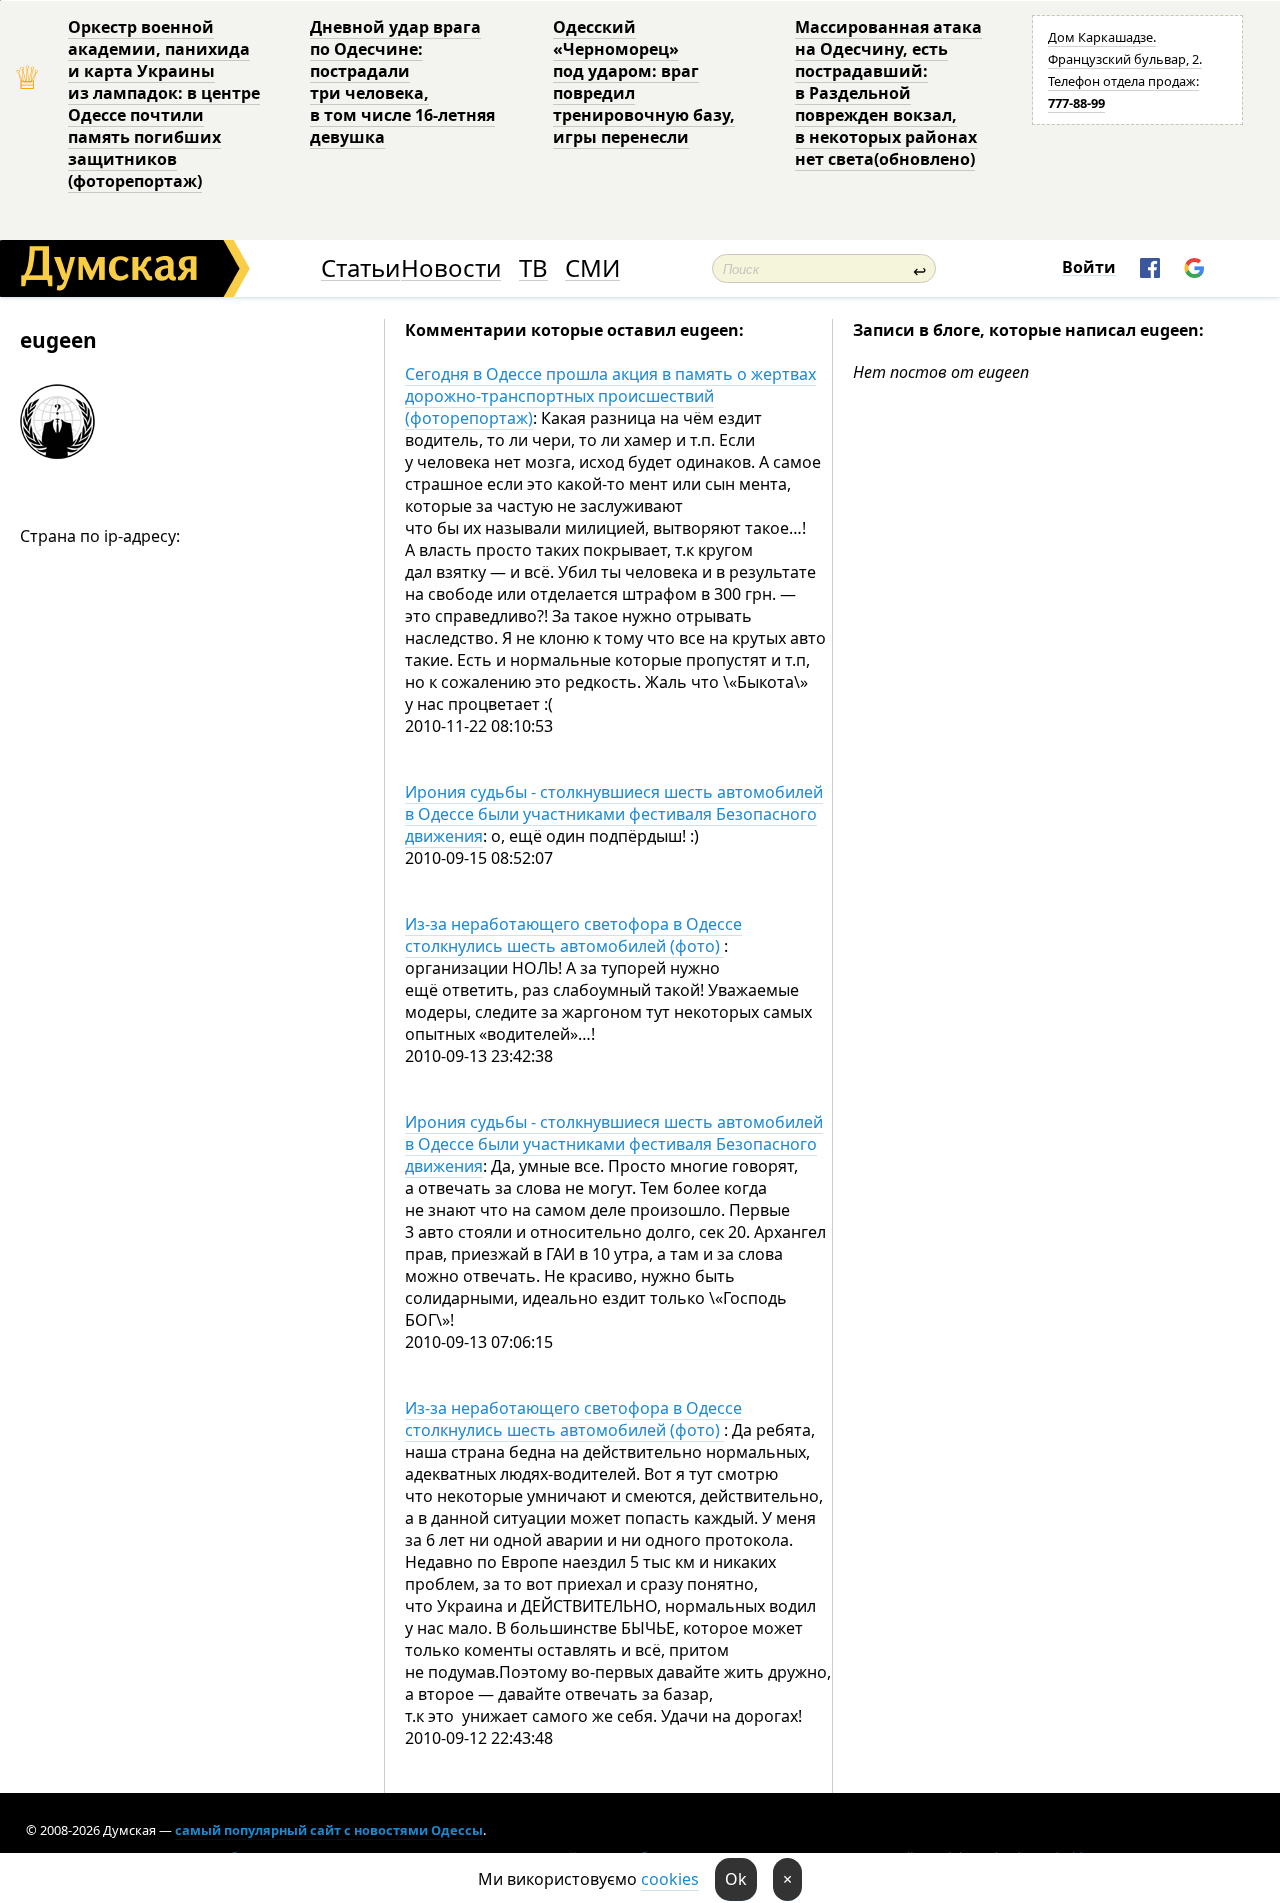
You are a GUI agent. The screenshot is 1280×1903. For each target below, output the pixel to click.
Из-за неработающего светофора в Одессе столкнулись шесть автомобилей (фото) (573, 935)
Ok (736, 1879)
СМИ (592, 268)
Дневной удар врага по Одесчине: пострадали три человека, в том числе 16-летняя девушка (402, 82)
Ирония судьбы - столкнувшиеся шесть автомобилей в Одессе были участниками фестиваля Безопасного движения (614, 814)
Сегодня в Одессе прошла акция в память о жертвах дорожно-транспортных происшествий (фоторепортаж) (610, 396)
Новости (451, 268)
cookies (670, 1879)
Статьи (360, 268)
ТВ (533, 268)
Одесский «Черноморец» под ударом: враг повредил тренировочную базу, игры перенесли (644, 82)
